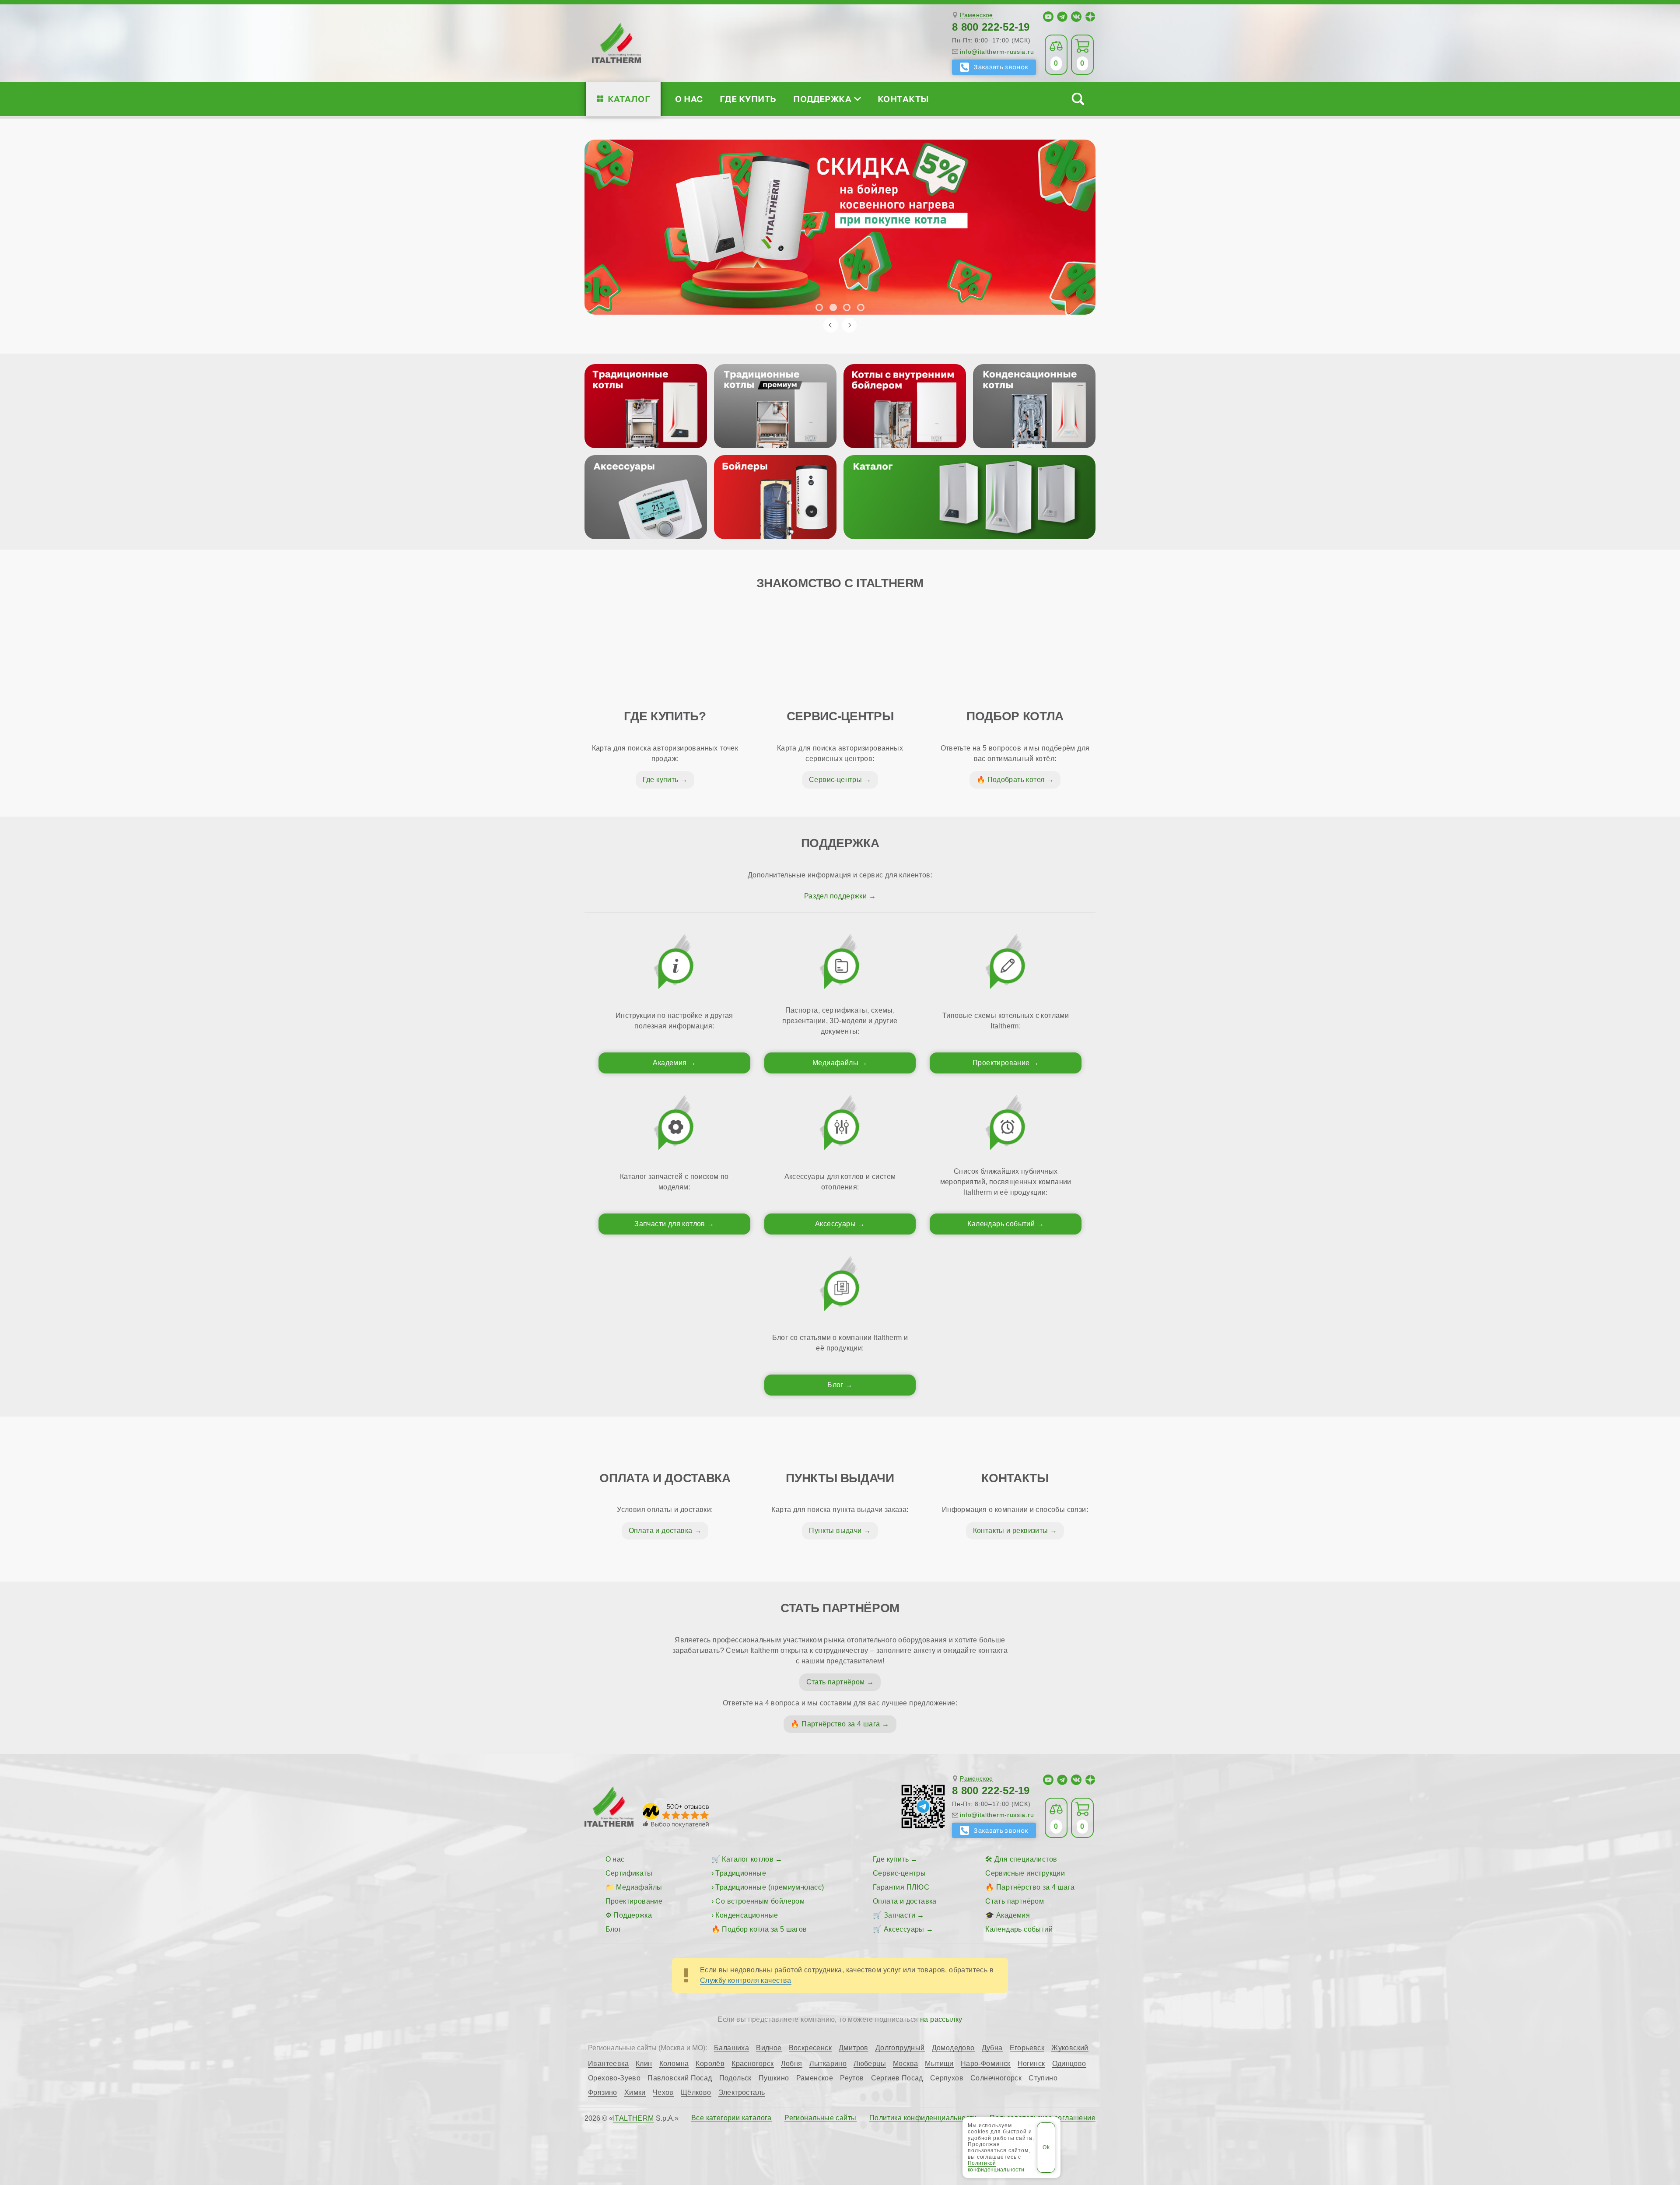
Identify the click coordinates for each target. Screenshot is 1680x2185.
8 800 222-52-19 (991, 27)
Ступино (1043, 2078)
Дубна (992, 2048)
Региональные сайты (820, 2118)
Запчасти (899, 1915)
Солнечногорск (996, 2078)
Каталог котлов (748, 1859)
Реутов (852, 2078)
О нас (689, 99)
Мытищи (939, 2064)
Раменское (976, 15)
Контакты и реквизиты (1011, 1531)
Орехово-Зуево (614, 2078)
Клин (644, 2064)
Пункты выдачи (835, 1531)
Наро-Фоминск (986, 2064)
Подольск (735, 2078)
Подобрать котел (1016, 780)
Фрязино (603, 2093)
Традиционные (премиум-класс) (770, 1887)
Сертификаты (629, 1873)
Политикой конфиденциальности (996, 2166)
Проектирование (1001, 1063)
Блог (835, 1385)
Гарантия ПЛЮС (901, 1887)
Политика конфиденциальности (923, 2118)
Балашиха (731, 2048)
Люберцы (870, 2064)
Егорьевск (1027, 2048)
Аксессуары (835, 1224)
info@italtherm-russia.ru (997, 52)
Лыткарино (828, 2064)
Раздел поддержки (835, 896)
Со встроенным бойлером (760, 1901)
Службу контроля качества (746, 1980)
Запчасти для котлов (670, 1224)
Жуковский (1070, 2048)
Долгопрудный (900, 2048)
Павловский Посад (680, 2078)
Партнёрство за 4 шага (841, 1724)
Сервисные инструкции (1025, 1873)
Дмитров (854, 2048)
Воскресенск (810, 2048)
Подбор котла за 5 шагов (764, 1929)
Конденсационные (747, 1915)
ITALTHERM (633, 2118)
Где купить (748, 99)
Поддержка (822, 99)
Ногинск (1031, 2064)
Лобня (792, 2064)
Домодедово (953, 2048)
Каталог (629, 99)
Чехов (663, 2093)
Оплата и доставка (661, 1531)
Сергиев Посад (897, 2078)
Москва (905, 2064)
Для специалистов (1026, 1859)
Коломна (674, 2064)
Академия (670, 1063)
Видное (769, 2048)
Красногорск (752, 2064)
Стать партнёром (836, 1682)
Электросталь (742, 2093)
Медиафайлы (835, 1063)
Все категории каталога (731, 2118)
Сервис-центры (835, 780)
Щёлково (696, 2093)
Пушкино (774, 2078)
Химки (635, 2093)
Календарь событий (1001, 1224)
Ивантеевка (608, 2064)
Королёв (710, 2064)
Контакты (903, 99)
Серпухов (947, 2078)
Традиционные (741, 1873)
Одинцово (1069, 2064)
